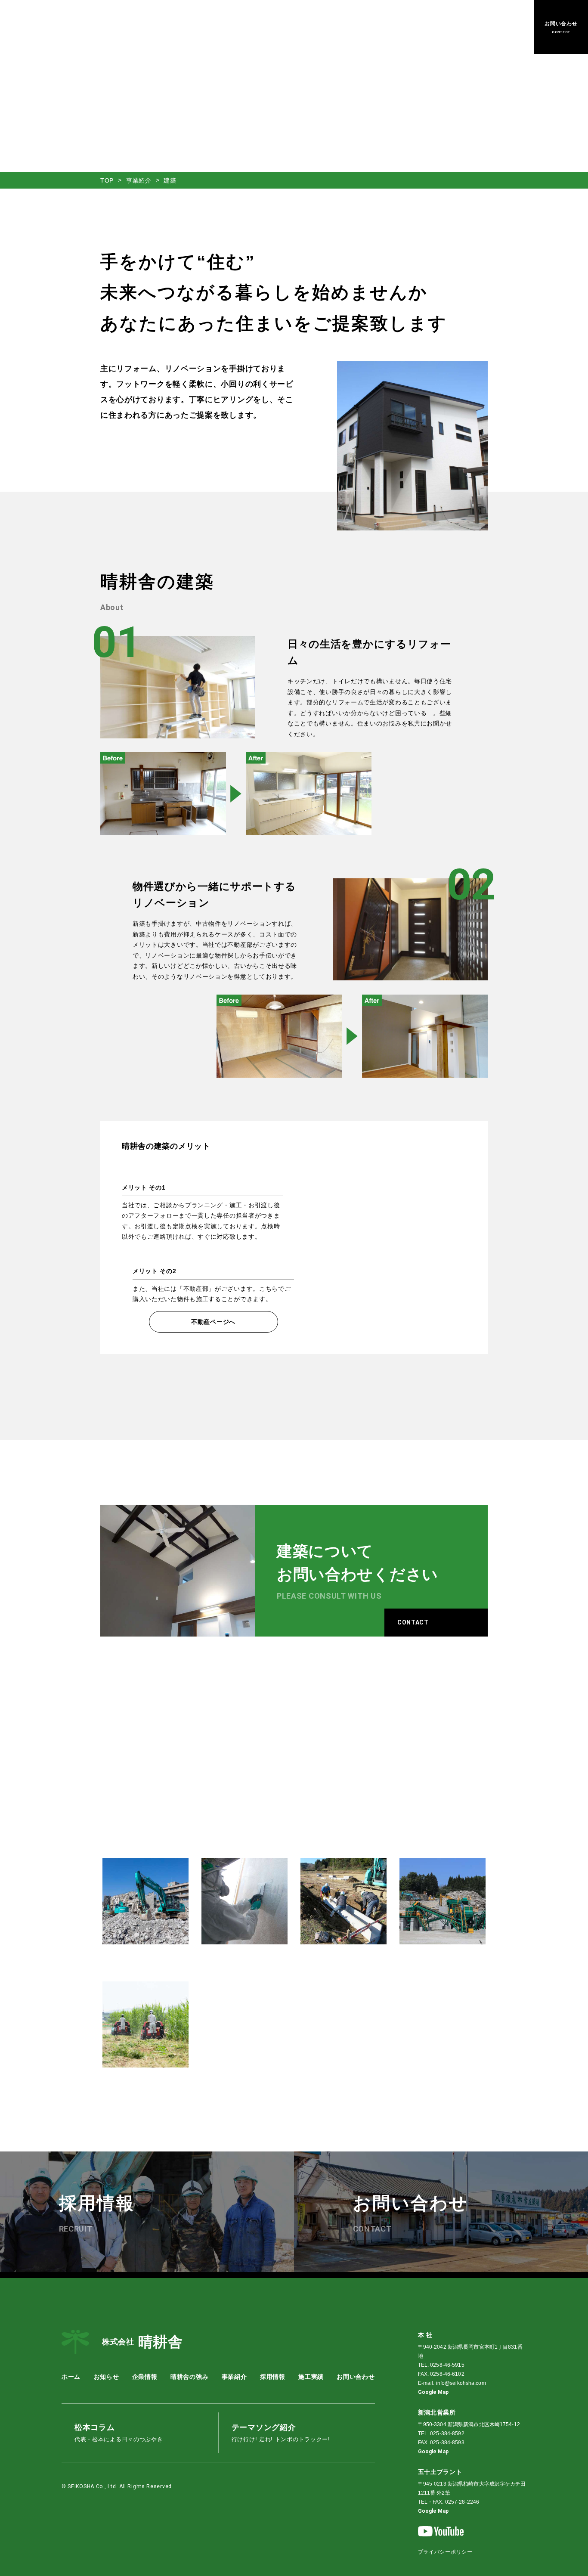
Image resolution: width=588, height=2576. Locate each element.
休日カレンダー (493, 27)
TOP (107, 180)
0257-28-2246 (462, 2502)
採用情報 (385, 27)
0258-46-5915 (447, 2365)
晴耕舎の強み (277, 27)
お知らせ (203, 27)
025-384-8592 (447, 2433)
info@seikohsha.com (461, 2383)
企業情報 (237, 27)
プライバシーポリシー (445, 2552)
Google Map (433, 2392)
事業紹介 (317, 27)
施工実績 (351, 27)
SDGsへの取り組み (434, 27)
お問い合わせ (356, 2377)
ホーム (172, 27)
